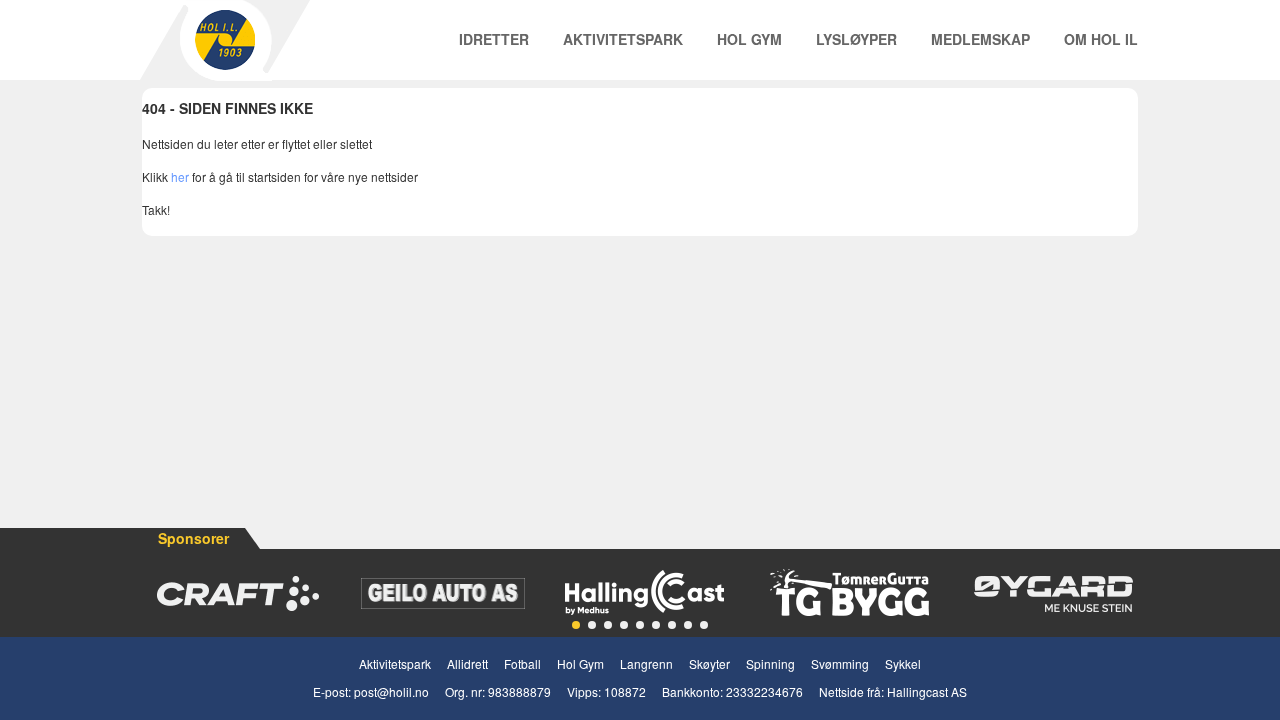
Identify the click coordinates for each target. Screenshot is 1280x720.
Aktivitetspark (623, 39)
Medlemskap (980, 39)
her (180, 176)
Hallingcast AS (927, 691)
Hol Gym (749, 39)
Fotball (522, 663)
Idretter (494, 39)
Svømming (840, 663)
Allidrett (467, 663)
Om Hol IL (1101, 39)
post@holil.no (391, 691)
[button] (576, 625)
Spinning (770, 663)
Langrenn (646, 663)
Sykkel (903, 663)
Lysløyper (856, 39)
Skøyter (709, 663)
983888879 (519, 691)
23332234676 (764, 691)
